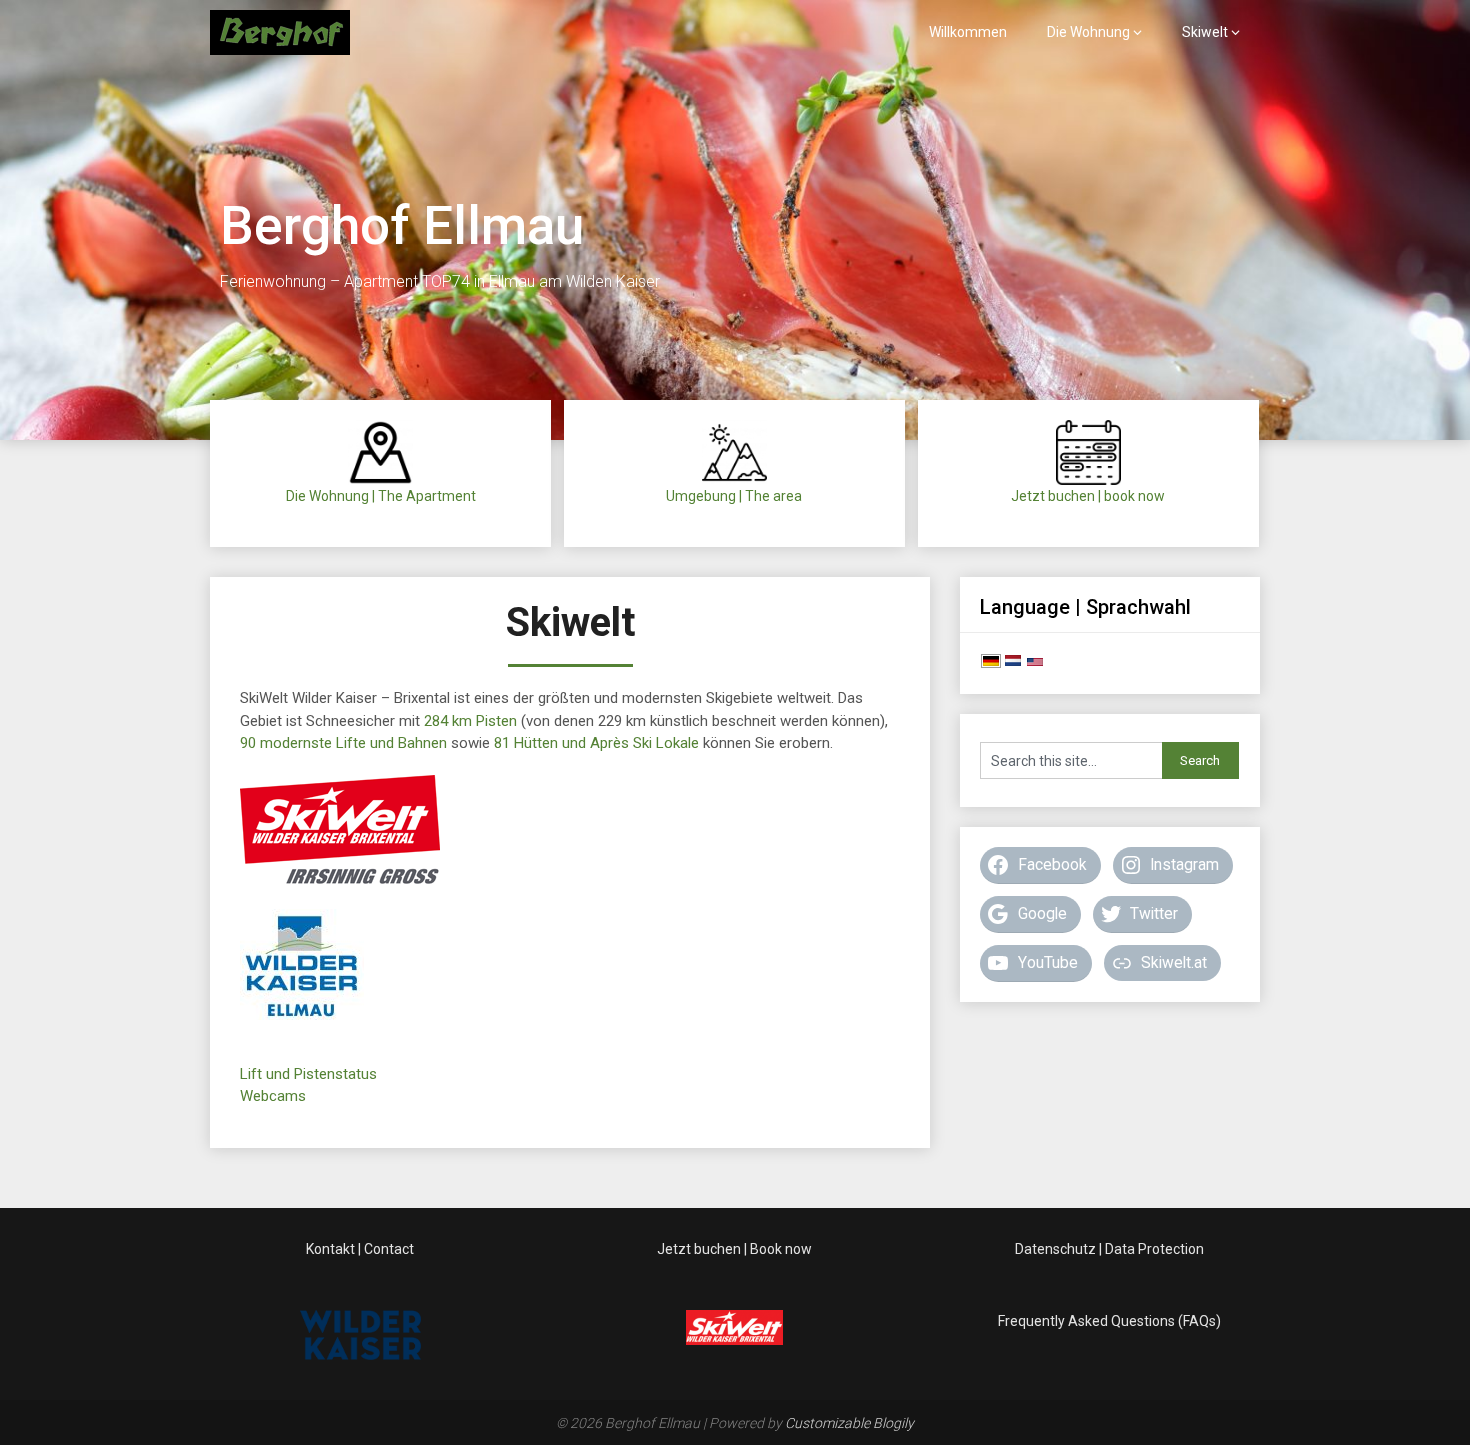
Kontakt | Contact (360, 1249)
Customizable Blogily (849, 1423)
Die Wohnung (1088, 32)
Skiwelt (1205, 32)
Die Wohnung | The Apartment (381, 496)
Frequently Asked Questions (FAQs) (1109, 1321)
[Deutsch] (991, 663)
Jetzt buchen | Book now (734, 1249)
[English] (1035, 663)
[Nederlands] (1013, 663)
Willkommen (968, 32)
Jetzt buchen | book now (1088, 496)
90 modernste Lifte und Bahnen (343, 743)
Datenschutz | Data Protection (1109, 1249)
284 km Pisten (472, 721)
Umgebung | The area (734, 496)
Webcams (273, 1096)
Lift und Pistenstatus (308, 1074)
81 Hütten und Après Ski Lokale (596, 743)
